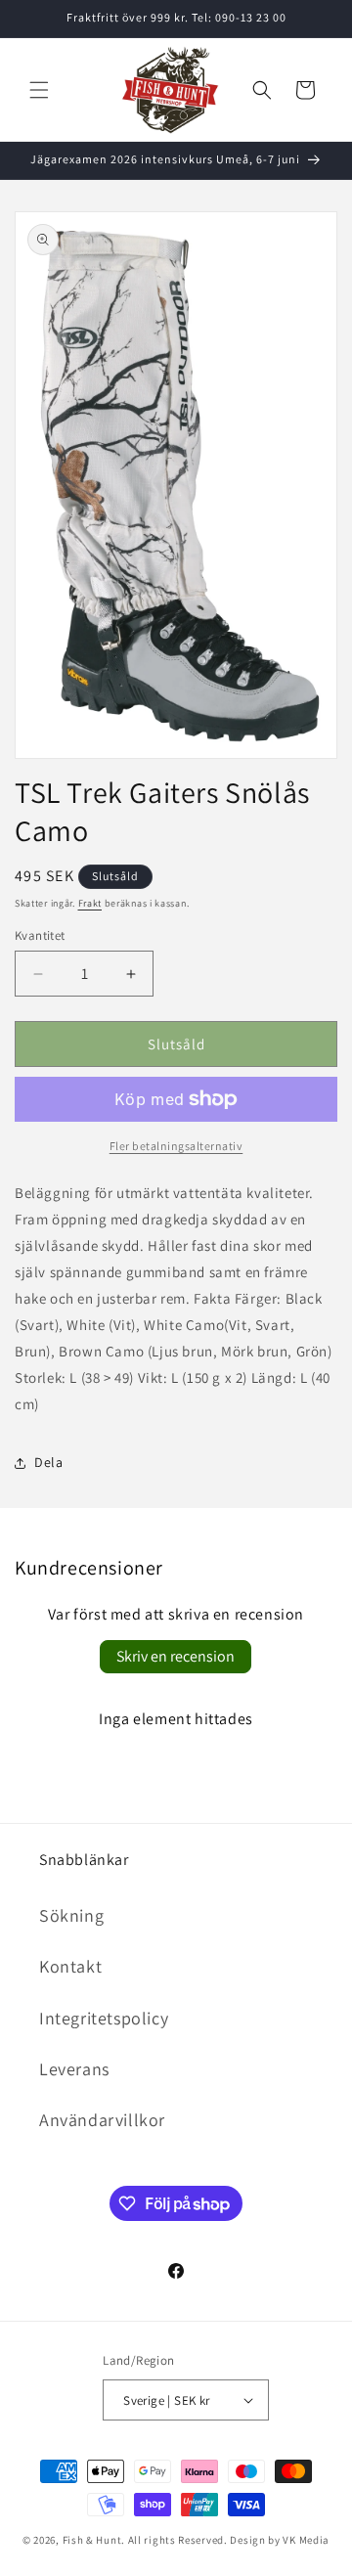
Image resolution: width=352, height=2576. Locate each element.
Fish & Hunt (92, 2540)
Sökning (71, 1915)
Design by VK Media (280, 2540)
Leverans (74, 2069)
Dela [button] (48, 1462)
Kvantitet (40, 935)
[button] (39, 90)
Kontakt (70, 1966)
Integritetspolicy (104, 2018)
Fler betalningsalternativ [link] (176, 1146)
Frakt (90, 903)
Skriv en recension (176, 1656)
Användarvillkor (102, 2120)
